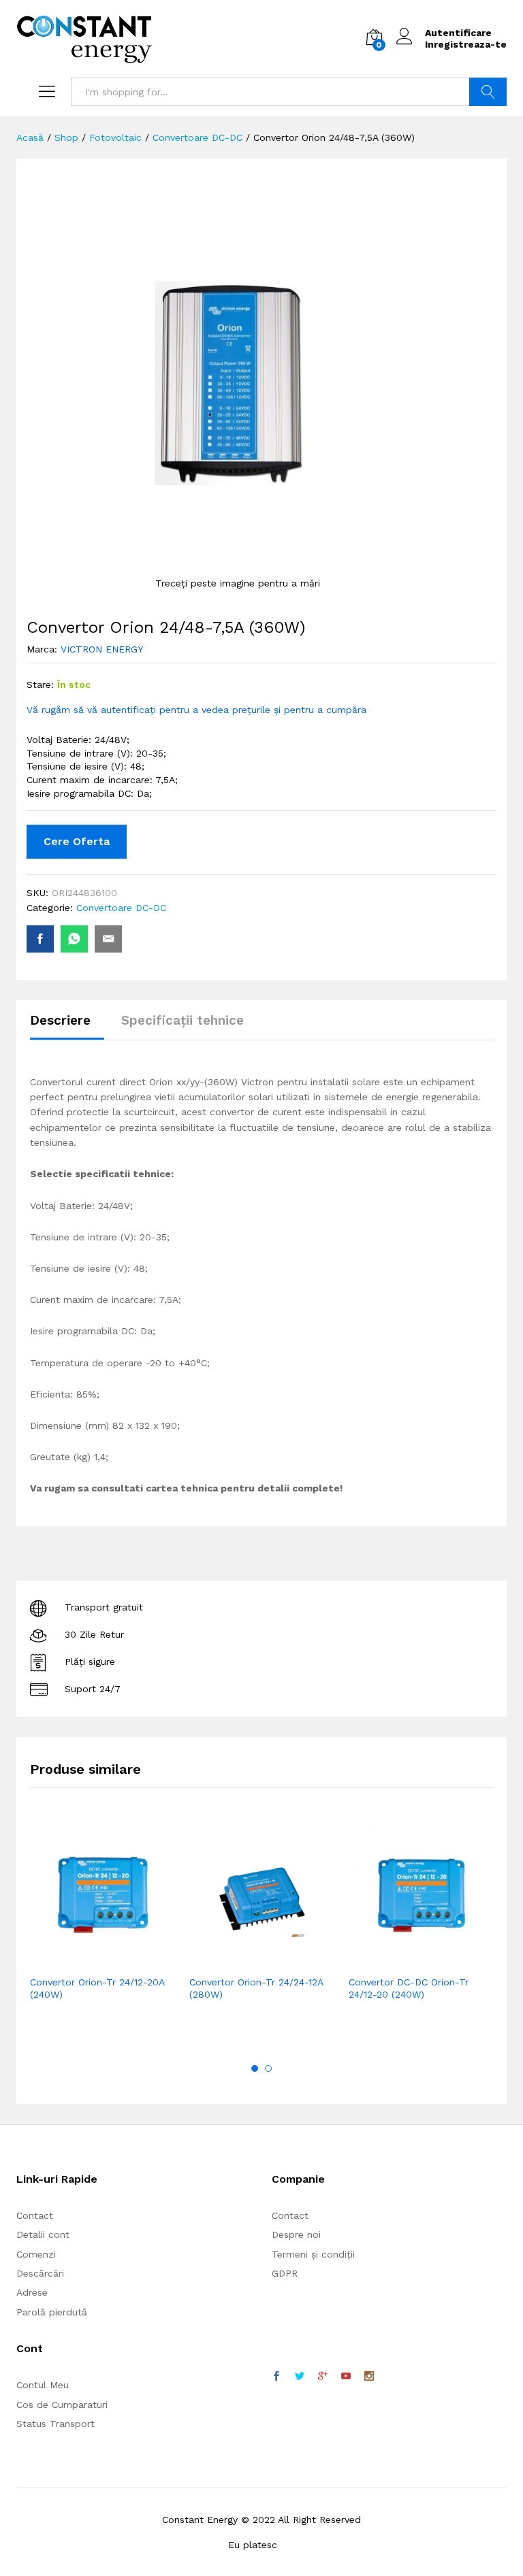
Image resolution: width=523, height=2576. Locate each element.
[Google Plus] (323, 2377)
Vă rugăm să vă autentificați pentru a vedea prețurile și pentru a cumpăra (196, 710)
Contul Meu (43, 2385)
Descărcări (40, 2273)
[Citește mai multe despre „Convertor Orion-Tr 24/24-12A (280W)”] (229, 1960)
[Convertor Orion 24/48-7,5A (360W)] (40, 939)
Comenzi (36, 2254)
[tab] (67, 1026)
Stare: (40, 684)
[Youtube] (346, 2377)
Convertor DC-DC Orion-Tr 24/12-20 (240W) (409, 1988)
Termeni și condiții (313, 2254)
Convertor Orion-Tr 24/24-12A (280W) (256, 1988)
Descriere (60, 1020)
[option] (103, 1931)
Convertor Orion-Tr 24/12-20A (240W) (97, 1988)
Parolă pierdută (52, 2312)
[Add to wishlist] (132, 1960)
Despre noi (296, 2234)
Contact (35, 2215)
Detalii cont (43, 2234)
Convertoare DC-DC (121, 908)
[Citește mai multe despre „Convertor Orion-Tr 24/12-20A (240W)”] (69, 1960)
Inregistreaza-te (466, 44)
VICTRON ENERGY (102, 649)
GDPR (285, 2273)
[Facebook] (276, 2377)
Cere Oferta (77, 841)
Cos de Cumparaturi (62, 2405)
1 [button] (255, 2068)
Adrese (32, 2292)
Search (488, 92)
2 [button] (268, 2068)
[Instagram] (369, 2377)
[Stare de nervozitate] (300, 2377)
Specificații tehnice (183, 1020)
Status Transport (56, 2424)
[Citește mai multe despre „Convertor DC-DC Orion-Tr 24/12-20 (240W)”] (388, 1960)
